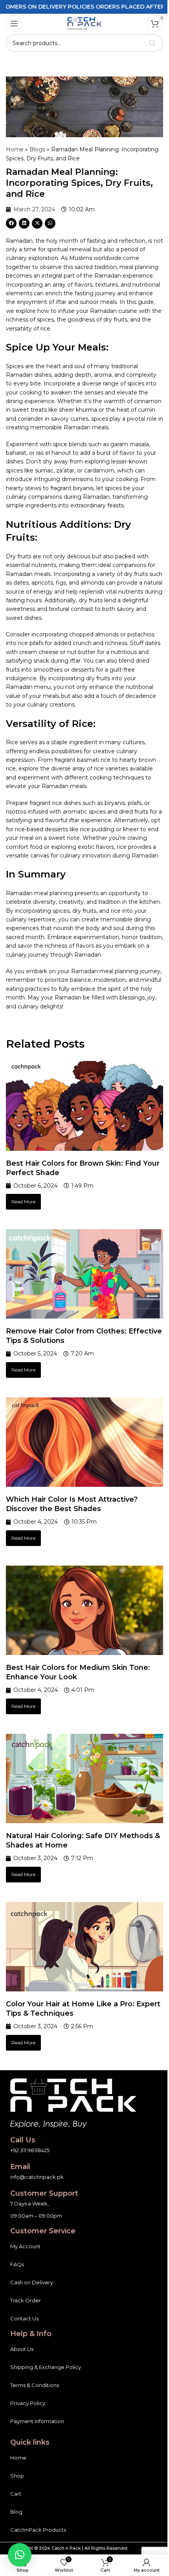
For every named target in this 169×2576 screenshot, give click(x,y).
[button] (11, 223)
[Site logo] (84, 23)
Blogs (37, 149)
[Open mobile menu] (14, 24)
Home (15, 149)
